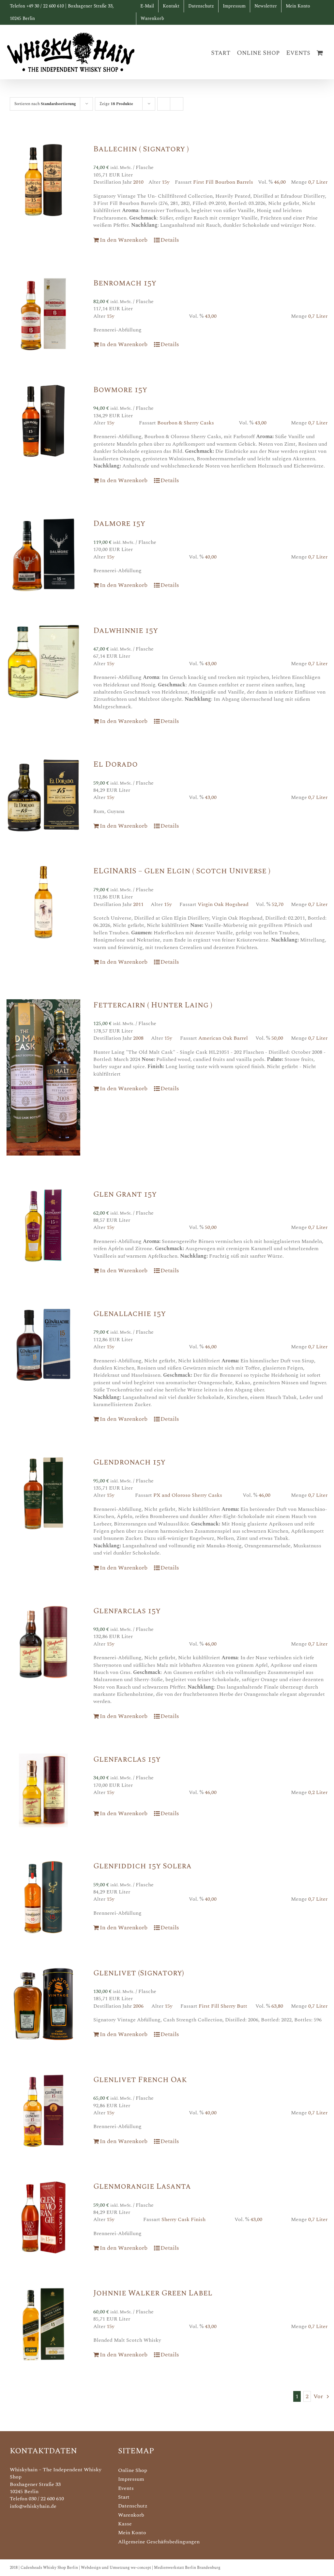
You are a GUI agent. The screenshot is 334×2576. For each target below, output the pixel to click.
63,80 (277, 2006)
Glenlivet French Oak (140, 2080)
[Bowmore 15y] (43, 421)
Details (170, 240)
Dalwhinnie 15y (126, 631)
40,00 (211, 557)
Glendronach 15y (129, 1462)
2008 (138, 1038)
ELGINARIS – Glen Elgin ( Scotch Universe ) (182, 871)
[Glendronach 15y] (43, 1493)
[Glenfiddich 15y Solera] (43, 1897)
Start (124, 2497)
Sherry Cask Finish (183, 2219)
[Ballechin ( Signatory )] (43, 180)
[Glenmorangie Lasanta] (43, 2217)
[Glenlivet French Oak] (43, 2111)
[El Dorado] (43, 795)
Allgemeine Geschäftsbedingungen (159, 2542)
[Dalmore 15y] (43, 555)
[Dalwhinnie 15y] (43, 662)
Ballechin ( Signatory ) (141, 149)
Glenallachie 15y (129, 1314)
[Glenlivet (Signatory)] (43, 2004)
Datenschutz (133, 2506)
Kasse (125, 2524)
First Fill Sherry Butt (223, 2006)
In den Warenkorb (124, 240)
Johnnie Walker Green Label (153, 2293)
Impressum (131, 2479)
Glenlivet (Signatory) (139, 1973)
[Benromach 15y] (43, 314)
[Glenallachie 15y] (43, 1345)
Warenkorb (131, 2515)
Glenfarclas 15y (127, 1611)
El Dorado (115, 764)
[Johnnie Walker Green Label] (43, 2324)
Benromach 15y (125, 283)
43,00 (211, 316)
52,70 (278, 904)
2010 (138, 182)
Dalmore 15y (119, 524)
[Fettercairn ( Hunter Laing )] (43, 1077)
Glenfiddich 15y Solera (142, 1866)
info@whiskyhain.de (33, 2506)
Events (126, 2488)
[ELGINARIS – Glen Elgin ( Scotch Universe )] (43, 902)
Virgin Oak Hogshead (223, 904)
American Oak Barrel (223, 1038)
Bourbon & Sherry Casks (186, 423)
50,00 (277, 1038)
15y (166, 182)
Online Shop (133, 2470)
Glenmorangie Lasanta (142, 2186)
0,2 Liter (318, 1792)
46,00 (280, 182)
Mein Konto (132, 2533)
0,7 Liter (318, 182)
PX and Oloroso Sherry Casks (188, 1495)
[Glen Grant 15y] (43, 1225)
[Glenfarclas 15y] (43, 1642)
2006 (138, 2006)
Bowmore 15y (120, 390)
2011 (138, 904)
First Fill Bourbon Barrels (223, 182)
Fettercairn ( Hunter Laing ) (153, 1005)
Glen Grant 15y (125, 1194)
